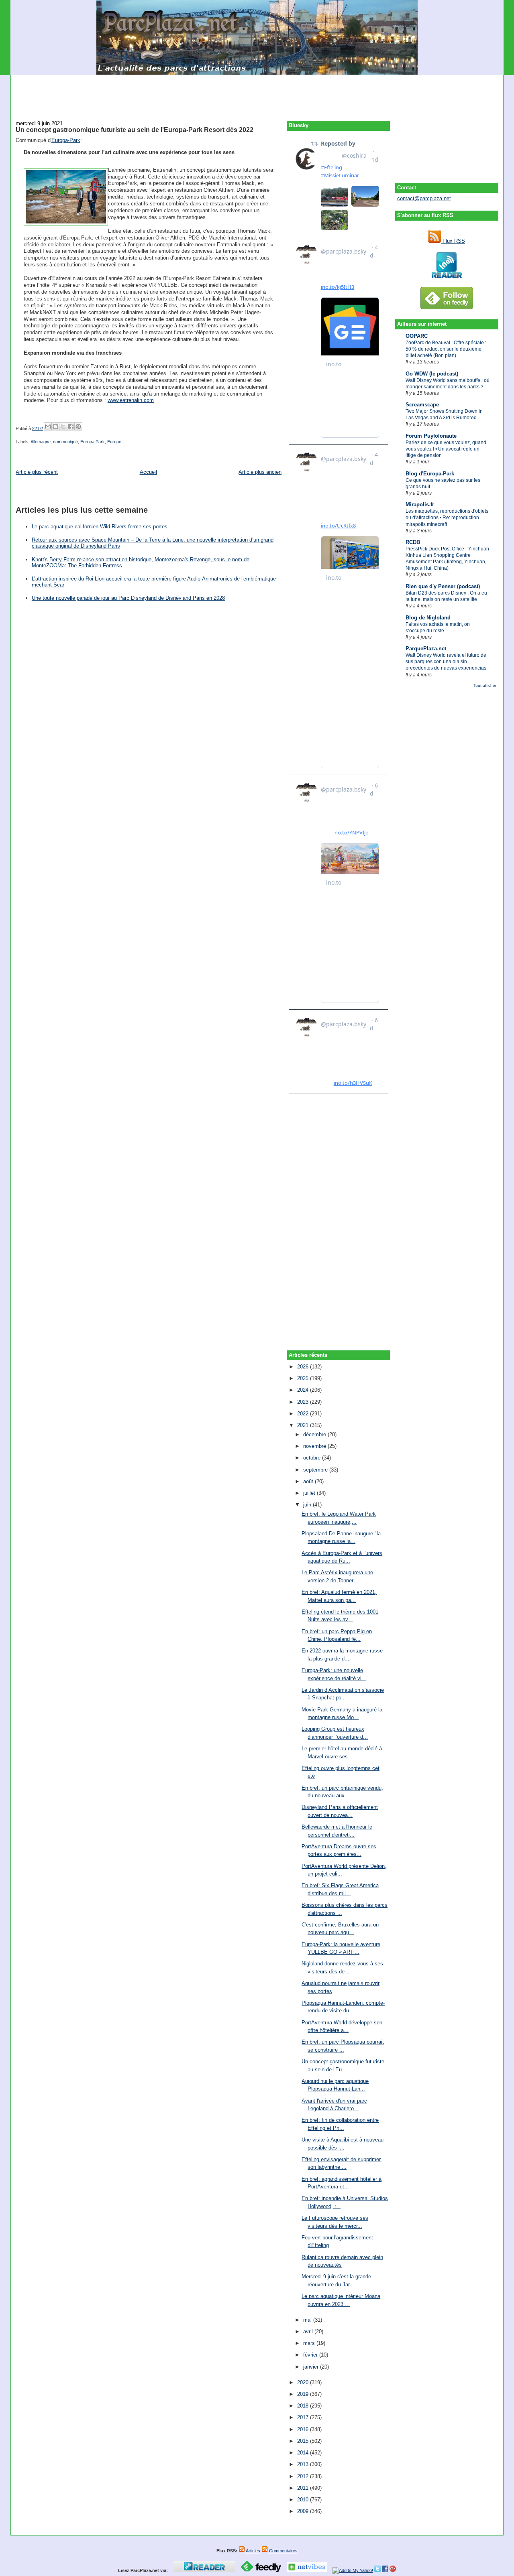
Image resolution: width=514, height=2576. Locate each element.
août (309, 1481)
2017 (304, 2417)
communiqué (65, 442)
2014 (304, 2453)
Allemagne (41, 442)
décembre (315, 1434)
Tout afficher (485, 685)
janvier (312, 2367)
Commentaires (283, 2551)
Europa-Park (66, 140)
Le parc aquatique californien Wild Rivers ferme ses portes (100, 527)
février (311, 2355)
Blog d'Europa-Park (430, 474)
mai (308, 2320)
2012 (304, 2476)
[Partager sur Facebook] (71, 426)
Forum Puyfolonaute (431, 436)
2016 (304, 2429)
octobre (313, 1458)
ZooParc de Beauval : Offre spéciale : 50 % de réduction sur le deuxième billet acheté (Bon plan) (446, 349)
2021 (304, 1425)
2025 (304, 1378)
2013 (304, 2464)
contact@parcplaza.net (424, 198)
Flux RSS (453, 241)
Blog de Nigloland (428, 618)
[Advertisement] (257, 93)
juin (308, 1505)
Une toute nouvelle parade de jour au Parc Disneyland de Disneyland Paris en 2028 (128, 598)
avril (309, 2331)
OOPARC (417, 336)
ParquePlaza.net (426, 649)
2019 (304, 2394)
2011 (304, 2488)
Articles (253, 2551)
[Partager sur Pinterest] (78, 426)
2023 (304, 1402)
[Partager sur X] (63, 426)
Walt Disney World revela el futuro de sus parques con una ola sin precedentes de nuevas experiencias (446, 662)
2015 (304, 2441)
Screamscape (422, 405)
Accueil (148, 472)
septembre (316, 1470)
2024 (304, 1390)
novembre (315, 1446)
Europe (114, 442)
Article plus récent (37, 472)
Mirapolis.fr (420, 504)
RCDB (413, 542)
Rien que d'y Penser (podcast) (443, 586)
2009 (304, 2511)
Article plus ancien (260, 472)
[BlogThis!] (55, 426)
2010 (304, 2500)
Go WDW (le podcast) (432, 374)
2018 (304, 2406)
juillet (310, 1493)
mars (310, 2343)
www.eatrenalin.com (131, 400)
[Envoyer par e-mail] (48, 426)
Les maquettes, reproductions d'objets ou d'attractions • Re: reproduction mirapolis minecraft (447, 518)
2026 (304, 1367)
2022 (304, 1414)
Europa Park (93, 442)
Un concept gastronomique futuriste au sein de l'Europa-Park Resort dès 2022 (135, 130)
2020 (304, 2382)
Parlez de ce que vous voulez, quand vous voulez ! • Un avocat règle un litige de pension (446, 449)
